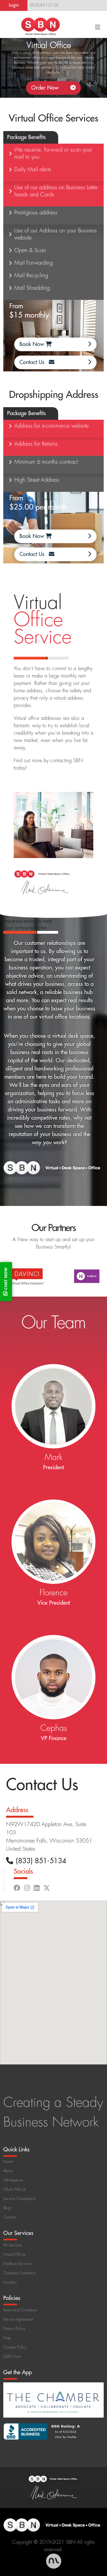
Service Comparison (19, 2199)
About (8, 2171)
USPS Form (12, 2356)
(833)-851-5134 (44, 5)
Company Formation (19, 2273)
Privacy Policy (14, 2329)
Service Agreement (18, 2319)
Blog (7, 2208)
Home (8, 2161)
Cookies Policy (15, 2347)
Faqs (7, 2338)
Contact (10, 2217)
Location (10, 2282)
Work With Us (15, 2189)
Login (14, 5)
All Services (12, 2245)
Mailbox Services (17, 2264)
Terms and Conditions (20, 2310)
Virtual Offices (14, 2254)
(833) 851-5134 (41, 1861)
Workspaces (13, 2180)
